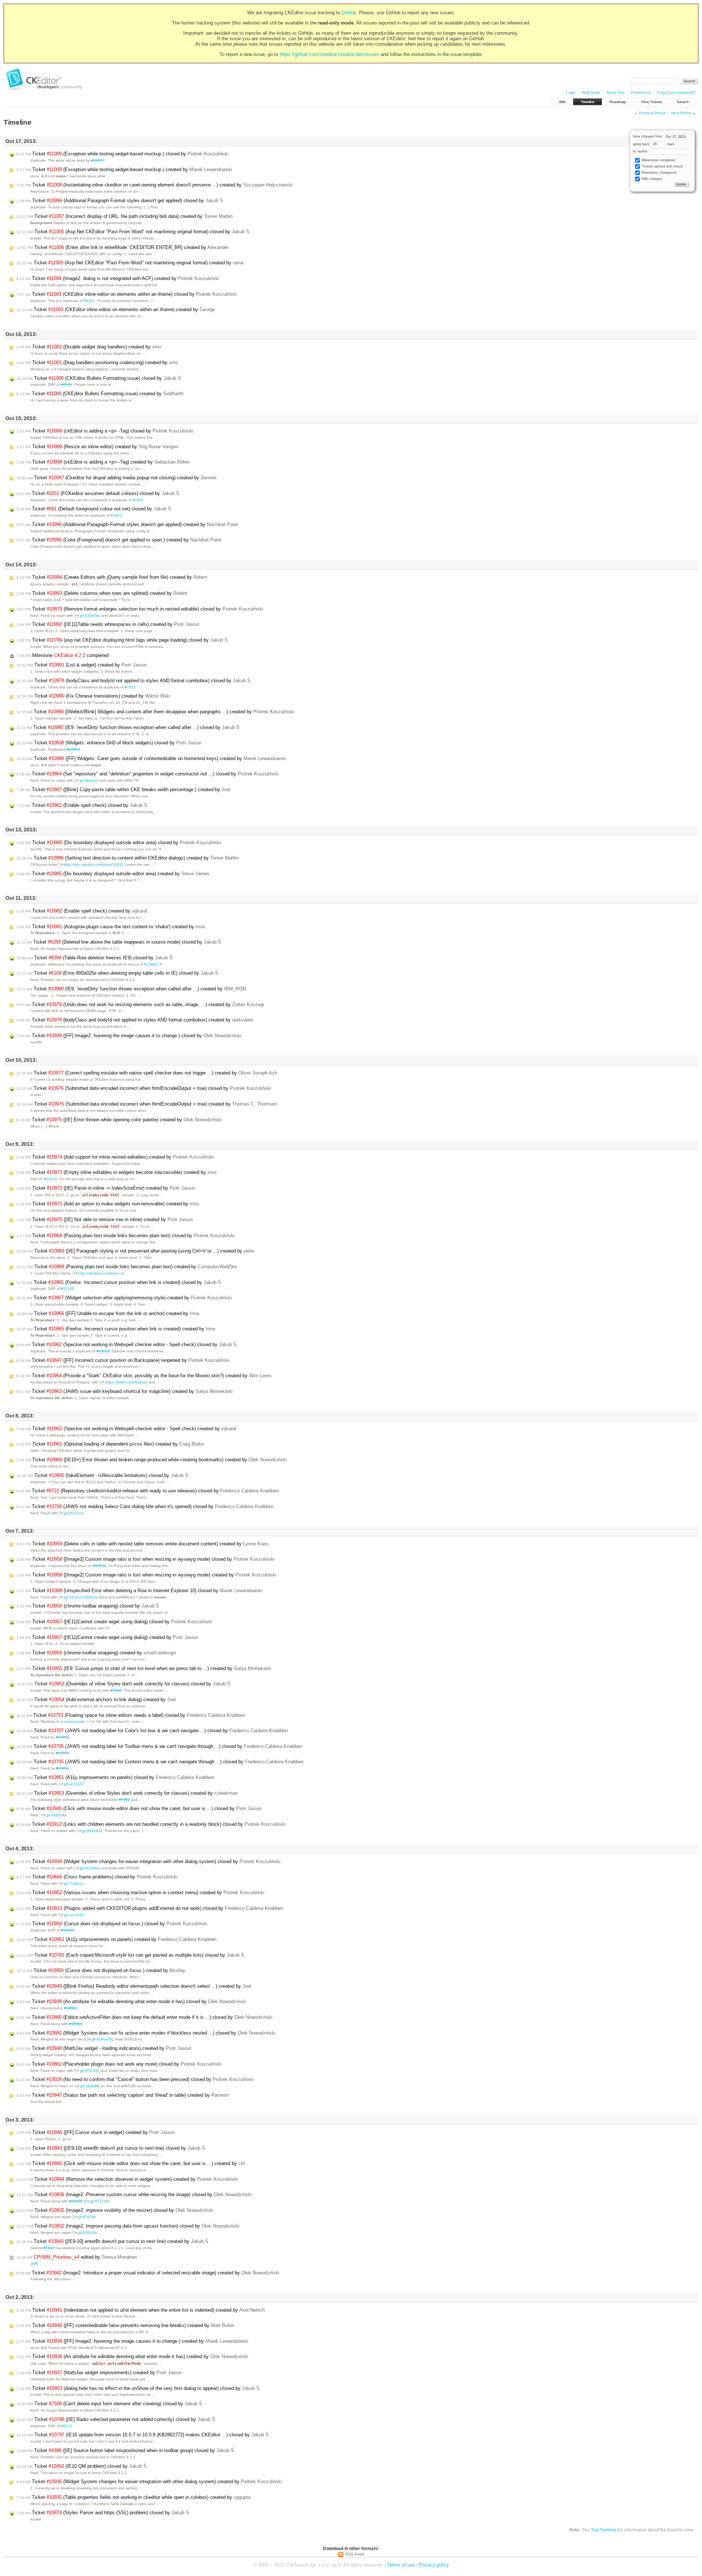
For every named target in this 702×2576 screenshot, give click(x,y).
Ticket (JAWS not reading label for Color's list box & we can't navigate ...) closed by (152, 1731)
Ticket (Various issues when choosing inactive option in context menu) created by (140, 1893)
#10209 (68, 1289)
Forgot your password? (676, 92)
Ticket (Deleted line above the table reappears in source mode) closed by (119, 942)
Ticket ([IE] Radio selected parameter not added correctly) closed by (116, 2419)
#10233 (103, 1351)
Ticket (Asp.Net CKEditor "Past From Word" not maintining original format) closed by (133, 232)
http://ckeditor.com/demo (99, 1273)
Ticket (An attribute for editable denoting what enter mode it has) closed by (131, 2001)
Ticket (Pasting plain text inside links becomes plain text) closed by (126, 1236)
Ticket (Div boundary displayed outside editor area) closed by (119, 843)
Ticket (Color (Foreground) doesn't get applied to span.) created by (119, 540)
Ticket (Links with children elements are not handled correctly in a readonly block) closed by (151, 1824)
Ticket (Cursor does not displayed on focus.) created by (101, 1970)
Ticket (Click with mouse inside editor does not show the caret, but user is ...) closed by (139, 1808)
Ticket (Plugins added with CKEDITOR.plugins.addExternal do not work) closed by (150, 1908)
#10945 (68, 1930)
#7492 (116, 1690)
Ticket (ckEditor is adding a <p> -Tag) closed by (105, 431)
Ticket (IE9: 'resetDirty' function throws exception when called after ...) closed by (128, 727)
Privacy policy (434, 2565)
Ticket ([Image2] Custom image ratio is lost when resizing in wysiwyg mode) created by (146, 1575)
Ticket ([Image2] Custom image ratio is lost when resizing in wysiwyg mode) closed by (146, 1559)
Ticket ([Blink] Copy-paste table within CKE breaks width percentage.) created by (123, 790)
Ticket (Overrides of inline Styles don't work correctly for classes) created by (127, 1793)
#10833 (99, 1566)
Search (683, 102)
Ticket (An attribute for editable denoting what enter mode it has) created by (132, 2356)
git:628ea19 (102, 2039)
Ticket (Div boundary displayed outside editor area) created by (113, 874)
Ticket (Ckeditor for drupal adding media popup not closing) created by (116, 478)
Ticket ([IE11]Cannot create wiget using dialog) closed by (114, 1622)
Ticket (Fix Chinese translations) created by (94, 696)
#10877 (98, 160)
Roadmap (618, 102)
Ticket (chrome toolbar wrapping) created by (96, 1653)
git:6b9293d (92, 1831)
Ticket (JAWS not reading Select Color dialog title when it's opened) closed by (145, 1506)
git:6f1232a (74, 1513)
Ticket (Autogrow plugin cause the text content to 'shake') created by (111, 927)
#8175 (67, 2426)
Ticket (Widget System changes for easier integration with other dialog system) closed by (148, 1861)
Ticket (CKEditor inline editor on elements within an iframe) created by (116, 309)
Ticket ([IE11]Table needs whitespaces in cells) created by (108, 624)
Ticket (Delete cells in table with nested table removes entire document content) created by (142, 1544)
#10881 (71, 2008)
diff (34, 2264)
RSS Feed (355, 2554)
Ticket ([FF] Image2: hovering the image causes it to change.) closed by (129, 1036)
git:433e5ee (90, 615)
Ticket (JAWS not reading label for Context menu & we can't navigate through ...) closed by (160, 1762)
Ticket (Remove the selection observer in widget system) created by (127, 2179)
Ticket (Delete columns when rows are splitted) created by (102, 593)
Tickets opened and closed (662, 166)
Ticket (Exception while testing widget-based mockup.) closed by (122, 154)
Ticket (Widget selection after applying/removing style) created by (124, 1298)
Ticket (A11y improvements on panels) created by (116, 1939)
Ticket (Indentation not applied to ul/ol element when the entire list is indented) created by (141, 2310)
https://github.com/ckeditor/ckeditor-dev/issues (329, 54)
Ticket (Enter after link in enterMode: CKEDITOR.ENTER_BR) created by (122, 247)
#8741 (67, 384)
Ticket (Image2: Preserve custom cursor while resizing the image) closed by (134, 2194)
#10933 (73, 749)
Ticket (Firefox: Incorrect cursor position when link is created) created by (116, 1329)
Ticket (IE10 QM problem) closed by (82, 2466)
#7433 (49, 2248)
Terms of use (401, 2565)
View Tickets (651, 102)
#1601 (138, 500)
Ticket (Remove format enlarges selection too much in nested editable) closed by (140, 609)
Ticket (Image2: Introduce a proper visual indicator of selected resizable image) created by (148, 2273)
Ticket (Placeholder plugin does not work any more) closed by (119, 2064)
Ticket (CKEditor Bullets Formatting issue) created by (100, 394)
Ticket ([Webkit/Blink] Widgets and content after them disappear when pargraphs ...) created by (155, 712)
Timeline (588, 102)
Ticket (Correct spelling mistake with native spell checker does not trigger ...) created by (147, 1073)
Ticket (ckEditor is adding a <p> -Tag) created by (103, 462)
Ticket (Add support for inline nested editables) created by (115, 1157)
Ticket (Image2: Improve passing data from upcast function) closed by (128, 2226)
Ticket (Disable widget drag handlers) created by (89, 347)
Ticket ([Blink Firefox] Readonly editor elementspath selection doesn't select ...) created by (134, 1986)
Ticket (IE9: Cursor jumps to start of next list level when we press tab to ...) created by (144, 1668)
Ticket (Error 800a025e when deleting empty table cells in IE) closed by (117, 973)
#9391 (89, 301)
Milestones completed (658, 160)
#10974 (50, 1179)
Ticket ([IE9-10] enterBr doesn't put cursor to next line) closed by (111, 2148)
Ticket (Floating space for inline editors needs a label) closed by (131, 1715)
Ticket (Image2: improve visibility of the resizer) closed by (115, 2210)
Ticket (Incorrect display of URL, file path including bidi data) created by (124, 216)
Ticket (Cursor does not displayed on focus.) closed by (112, 1924)
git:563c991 (90, 2071)
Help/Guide (591, 92)
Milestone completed (63, 655)
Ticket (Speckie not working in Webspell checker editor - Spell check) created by (126, 1429)
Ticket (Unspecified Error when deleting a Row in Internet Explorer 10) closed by (139, 1591)
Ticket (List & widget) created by (82, 665)
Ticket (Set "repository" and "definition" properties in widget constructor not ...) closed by (148, 774)
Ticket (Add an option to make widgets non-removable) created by (108, 1204)
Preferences (641, 92)
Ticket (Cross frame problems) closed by (97, 1877)
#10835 (76, 2201)
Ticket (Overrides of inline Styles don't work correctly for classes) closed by (123, 1684)
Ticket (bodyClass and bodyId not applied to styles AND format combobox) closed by (133, 681)
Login (571, 92)
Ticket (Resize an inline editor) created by (97, 447)
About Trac (616, 92)
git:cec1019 (74, 1915)
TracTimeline (604, 2530)
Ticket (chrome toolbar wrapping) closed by (88, 1606)
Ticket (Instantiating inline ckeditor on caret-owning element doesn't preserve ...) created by (154, 185)
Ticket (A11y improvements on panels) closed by (115, 1777)
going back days (654, 144)
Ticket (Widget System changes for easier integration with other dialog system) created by (149, 2481)
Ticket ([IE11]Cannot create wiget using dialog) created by (107, 1637)
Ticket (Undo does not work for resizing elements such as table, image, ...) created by (140, 1004)
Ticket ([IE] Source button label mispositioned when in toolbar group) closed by (125, 2450)
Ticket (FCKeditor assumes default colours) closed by (98, 493)
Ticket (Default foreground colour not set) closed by (94, 509)
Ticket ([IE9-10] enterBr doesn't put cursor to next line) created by (112, 2241)
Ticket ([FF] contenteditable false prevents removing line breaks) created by (125, 2325)
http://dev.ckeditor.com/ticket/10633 (94, 864)
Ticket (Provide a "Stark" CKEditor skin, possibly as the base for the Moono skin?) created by (144, 1376)
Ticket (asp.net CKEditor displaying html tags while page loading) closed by (122, 640)
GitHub (349, 13)
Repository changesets (659, 173)
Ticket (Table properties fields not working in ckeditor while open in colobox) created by (133, 2497)
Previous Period (652, 113)
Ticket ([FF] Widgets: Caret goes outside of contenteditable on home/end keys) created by (151, 758)
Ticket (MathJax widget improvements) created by (99, 2373)
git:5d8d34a (56, 1815)
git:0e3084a (90, 1868)
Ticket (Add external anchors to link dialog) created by (96, 1699)
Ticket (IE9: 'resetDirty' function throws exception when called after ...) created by (131, 989)
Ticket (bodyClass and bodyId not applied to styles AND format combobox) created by (135, 1020)
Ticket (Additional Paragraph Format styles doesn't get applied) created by (127, 524)
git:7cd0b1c (74, 1883)
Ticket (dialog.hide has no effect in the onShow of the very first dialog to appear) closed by (138, 2388)
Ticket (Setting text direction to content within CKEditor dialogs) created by (128, 858)
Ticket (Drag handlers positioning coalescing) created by (97, 362)
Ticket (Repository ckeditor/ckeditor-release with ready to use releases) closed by (148, 1491)
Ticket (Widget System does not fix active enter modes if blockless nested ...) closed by (146, 2033)
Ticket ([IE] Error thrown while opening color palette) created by (119, 1120)
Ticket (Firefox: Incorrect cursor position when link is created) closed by (119, 1282)
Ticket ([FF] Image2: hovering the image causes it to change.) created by (132, 2341)
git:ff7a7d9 (99, 2201)
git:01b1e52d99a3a (81, 1597)
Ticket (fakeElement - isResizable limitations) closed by (102, 1475)
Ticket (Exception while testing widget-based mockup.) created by (124, 169)
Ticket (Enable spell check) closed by (82, 805)
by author (641, 151)
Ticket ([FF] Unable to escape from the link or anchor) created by (108, 1313)
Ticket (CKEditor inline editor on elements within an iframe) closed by (127, 294)
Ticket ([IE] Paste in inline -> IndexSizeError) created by (106, 1188)
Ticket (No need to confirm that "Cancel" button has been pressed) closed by (135, 2079)
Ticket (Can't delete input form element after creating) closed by (109, 2404)
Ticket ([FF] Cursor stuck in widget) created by (95, 2132)
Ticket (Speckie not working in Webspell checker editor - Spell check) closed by (127, 1344)
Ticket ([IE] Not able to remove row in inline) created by (105, 1219)
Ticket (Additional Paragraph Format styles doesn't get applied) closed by (120, 201)
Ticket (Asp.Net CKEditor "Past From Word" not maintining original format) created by (130, 263)
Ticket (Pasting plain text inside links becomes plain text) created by (127, 1267)
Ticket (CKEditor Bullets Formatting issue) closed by (99, 378)
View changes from (648, 136)
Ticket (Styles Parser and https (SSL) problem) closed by (103, 2513)
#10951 (63, 1737)
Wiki (562, 102)
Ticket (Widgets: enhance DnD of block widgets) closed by (109, 743)
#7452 (130, 687)
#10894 (151, 964)
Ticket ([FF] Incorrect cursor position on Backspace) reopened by (123, 1360)
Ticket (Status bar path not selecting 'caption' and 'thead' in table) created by (123, 2095)
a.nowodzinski (73, 1721)
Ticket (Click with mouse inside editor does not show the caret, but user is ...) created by (131, 2163)
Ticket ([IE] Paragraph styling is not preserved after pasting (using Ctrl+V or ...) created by (135, 1251)
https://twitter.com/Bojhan (126, 1382)
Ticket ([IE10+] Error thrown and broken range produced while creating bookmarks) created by (152, 1460)
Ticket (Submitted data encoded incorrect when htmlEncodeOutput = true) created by (147, 1104)
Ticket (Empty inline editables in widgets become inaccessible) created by (116, 1172)
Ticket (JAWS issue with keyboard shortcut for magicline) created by (124, 1391)
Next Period (681, 113)
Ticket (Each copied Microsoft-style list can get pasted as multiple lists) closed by (130, 1955)
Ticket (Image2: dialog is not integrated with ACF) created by (118, 278)
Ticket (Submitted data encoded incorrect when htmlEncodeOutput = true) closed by (144, 1088)
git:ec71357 (74, 1784)
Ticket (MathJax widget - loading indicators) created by (104, 2048)
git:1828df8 (90, 2086)
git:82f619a (87, 2233)
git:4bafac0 (89, 780)
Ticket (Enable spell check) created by (82, 911)
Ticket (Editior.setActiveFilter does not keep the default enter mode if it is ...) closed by (144, 2017)
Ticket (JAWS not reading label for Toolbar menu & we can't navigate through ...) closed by (159, 1746)
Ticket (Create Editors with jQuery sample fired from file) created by (112, 577)
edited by (77, 2257)
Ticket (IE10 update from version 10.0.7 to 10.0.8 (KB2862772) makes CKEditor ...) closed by (143, 2435)
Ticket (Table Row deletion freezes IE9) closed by (95, 958)
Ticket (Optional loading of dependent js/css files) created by (110, 1444)
